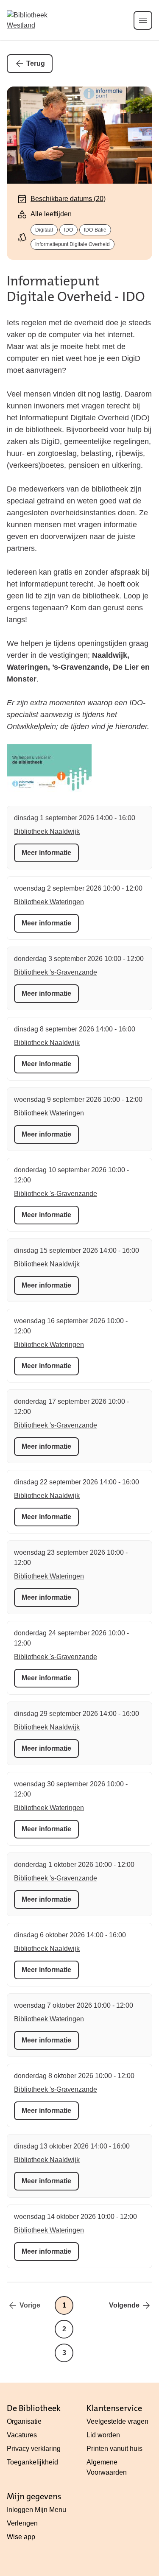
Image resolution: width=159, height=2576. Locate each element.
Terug (36, 63)
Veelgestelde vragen (117, 2421)
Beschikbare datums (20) (68, 199)
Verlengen (22, 2523)
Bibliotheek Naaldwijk (47, 831)
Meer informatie (46, 853)
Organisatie (24, 2421)
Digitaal (44, 230)
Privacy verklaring (34, 2449)
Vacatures (22, 2435)
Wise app (21, 2537)
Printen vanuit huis (114, 2449)
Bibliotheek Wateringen (49, 902)
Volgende (124, 2305)
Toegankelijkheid (32, 2462)
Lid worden (103, 2435)
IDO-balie (95, 230)
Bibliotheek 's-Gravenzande (56, 972)
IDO (68, 230)
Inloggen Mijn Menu (36, 2510)
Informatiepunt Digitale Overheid (73, 244)
